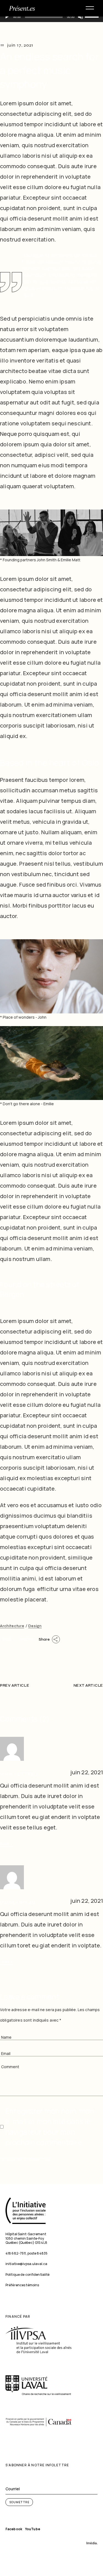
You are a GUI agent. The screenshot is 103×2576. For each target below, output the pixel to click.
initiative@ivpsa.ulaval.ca (26, 2264)
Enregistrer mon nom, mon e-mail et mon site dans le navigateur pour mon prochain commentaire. (50, 2127)
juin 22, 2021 (87, 1772)
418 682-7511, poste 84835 (27, 2253)
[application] (51, 17)
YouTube (33, 2529)
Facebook (14, 2529)
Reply (6, 1844)
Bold (7, 1639)
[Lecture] (7, 17)
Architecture (12, 1626)
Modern (27, 1639)
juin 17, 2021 (20, 45)
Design (35, 1626)
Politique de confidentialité (27, 2275)
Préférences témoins (22, 2285)
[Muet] (80, 17)
